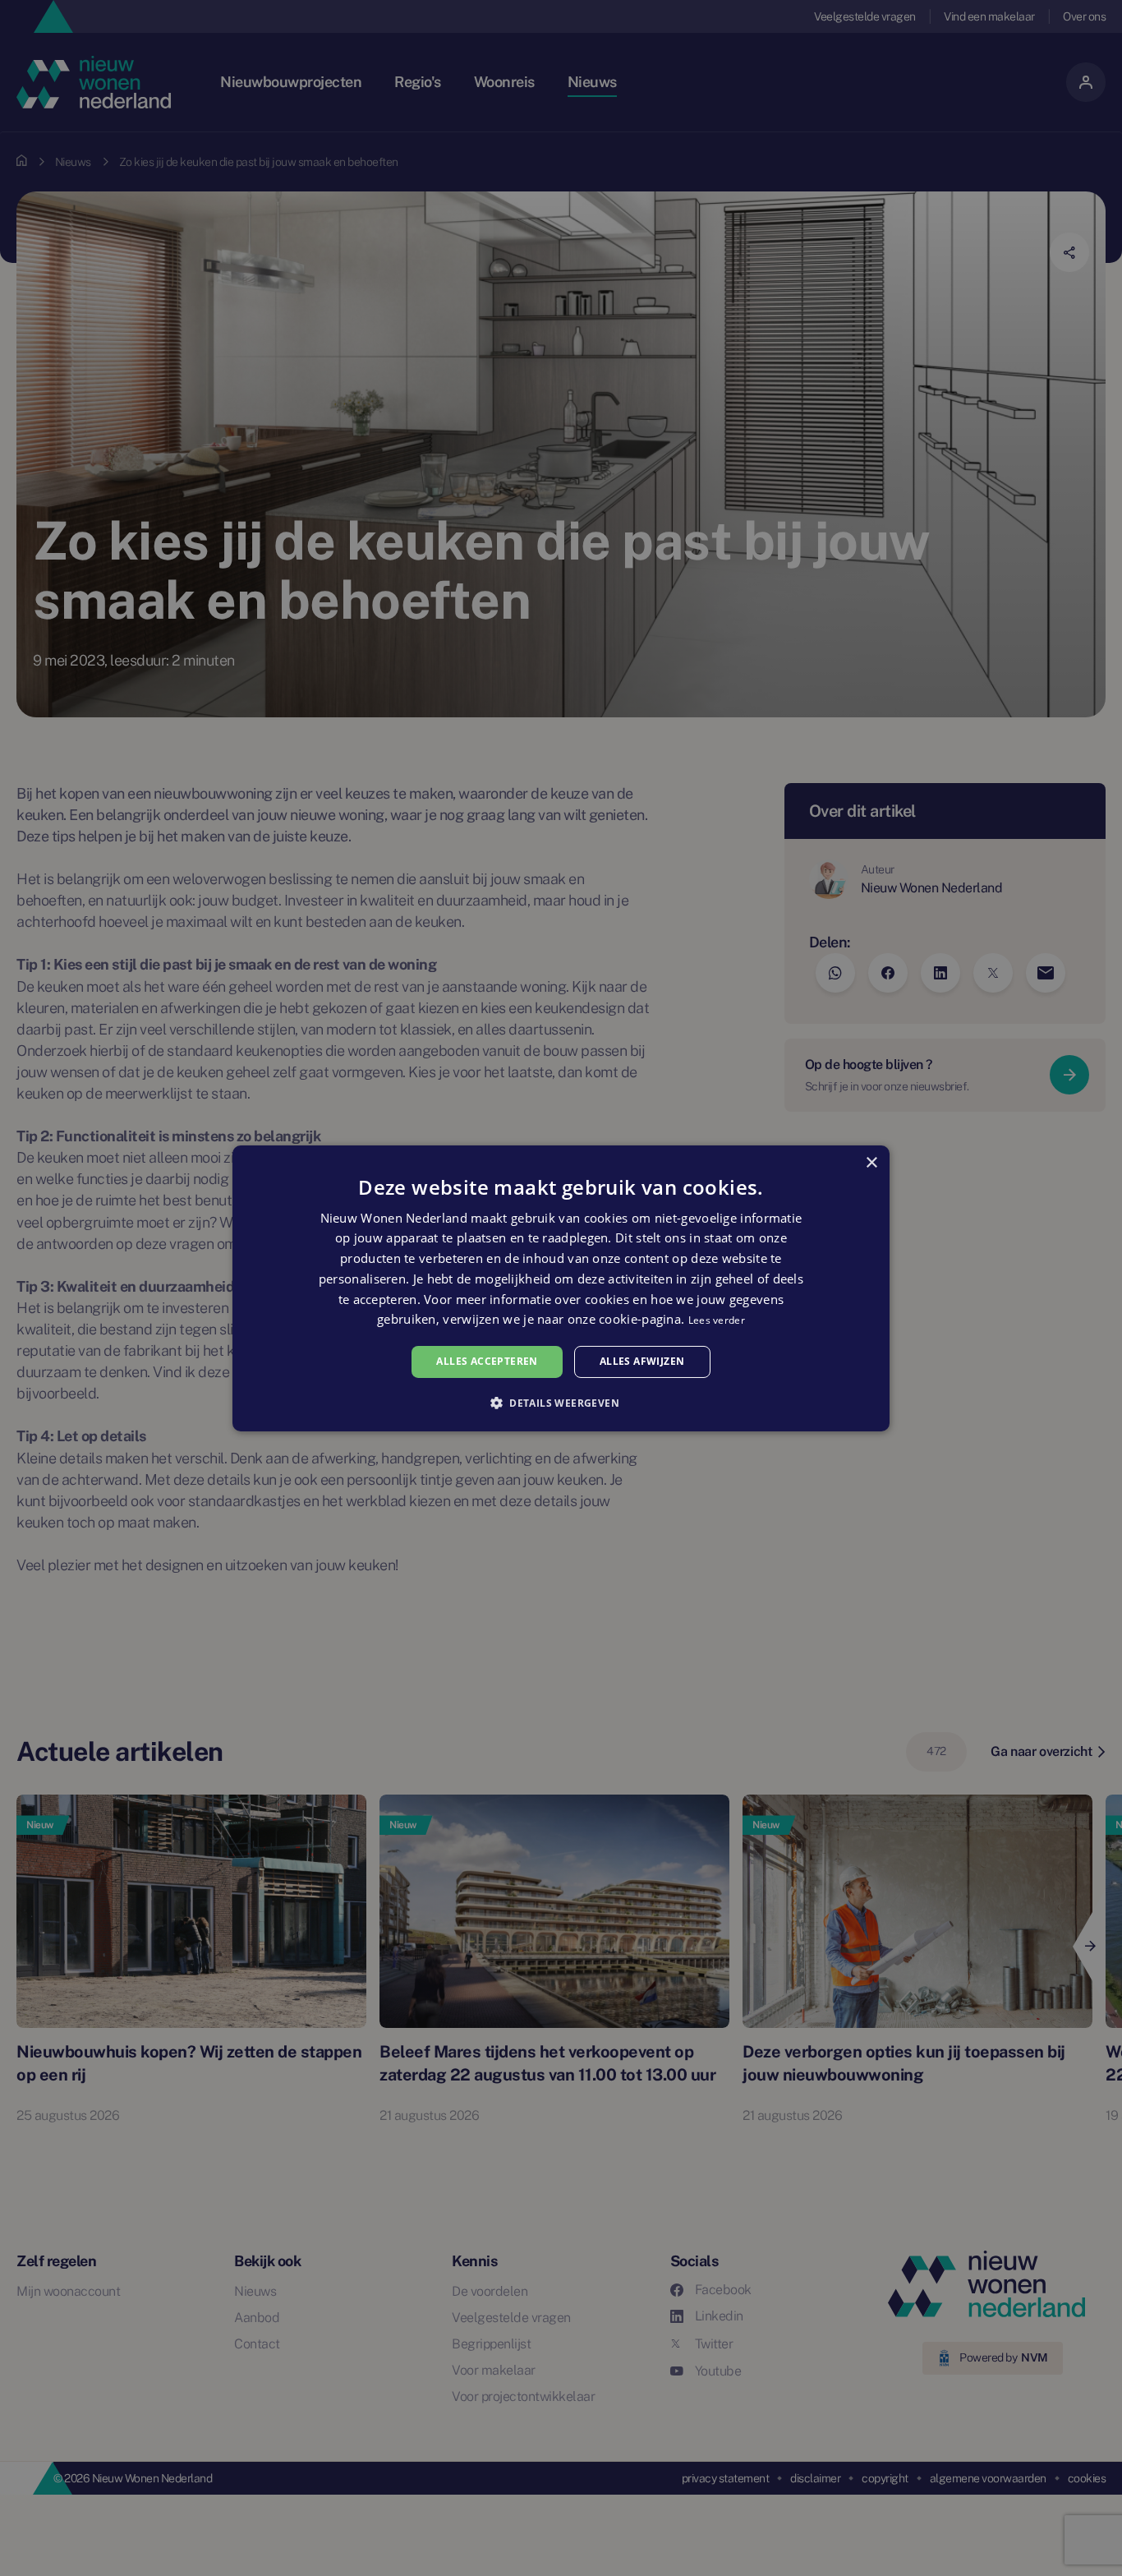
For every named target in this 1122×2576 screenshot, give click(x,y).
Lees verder (717, 1320)
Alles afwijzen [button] (642, 1361)
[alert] (561, 1288)
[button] (561, 1403)
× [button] (871, 1162)
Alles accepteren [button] (487, 1361)
